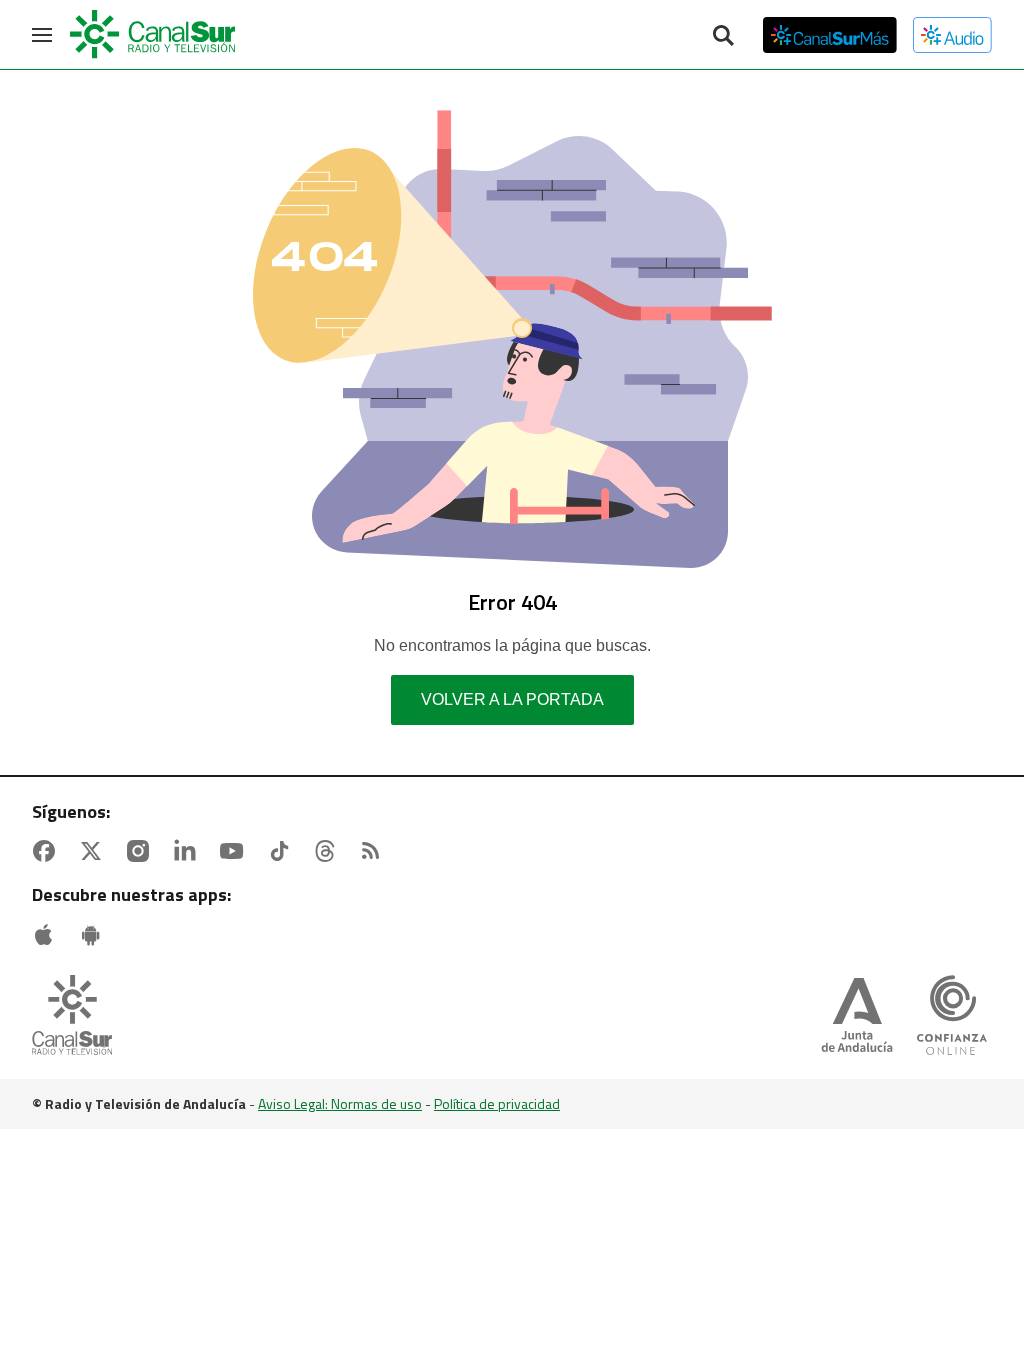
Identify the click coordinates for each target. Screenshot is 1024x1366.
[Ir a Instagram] (142, 851)
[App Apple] (48, 935)
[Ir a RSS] (375, 851)
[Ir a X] (95, 851)
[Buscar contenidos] (723, 37)
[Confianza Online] (952, 1017)
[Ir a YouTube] (236, 851)
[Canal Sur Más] (830, 35)
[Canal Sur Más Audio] (952, 35)
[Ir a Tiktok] (283, 851)
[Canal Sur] (154, 35)
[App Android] (95, 935)
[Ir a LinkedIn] (189, 851)
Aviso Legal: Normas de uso (340, 1103)
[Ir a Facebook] (48, 851)
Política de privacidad (497, 1103)
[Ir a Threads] (329, 851)
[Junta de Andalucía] (857, 1017)
